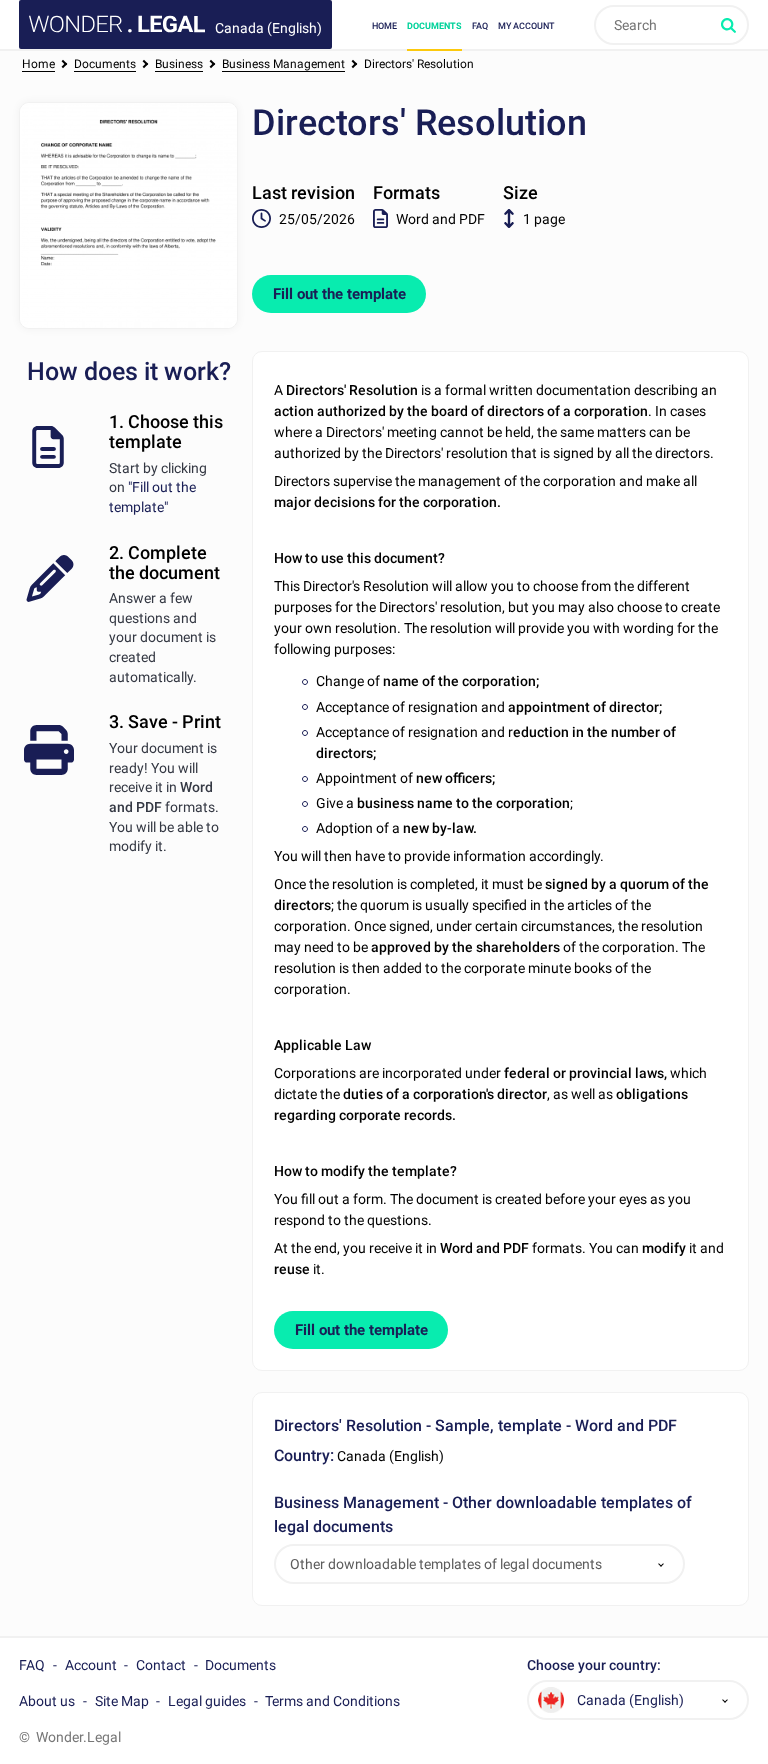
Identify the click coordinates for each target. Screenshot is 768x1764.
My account (526, 25)
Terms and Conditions (332, 1701)
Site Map (122, 1701)
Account (91, 1665)
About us (47, 1701)
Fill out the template (339, 294)
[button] (661, 1564)
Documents (434, 25)
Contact (161, 1665)
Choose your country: (594, 1665)
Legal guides (207, 1701)
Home (384, 25)
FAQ (480, 25)
